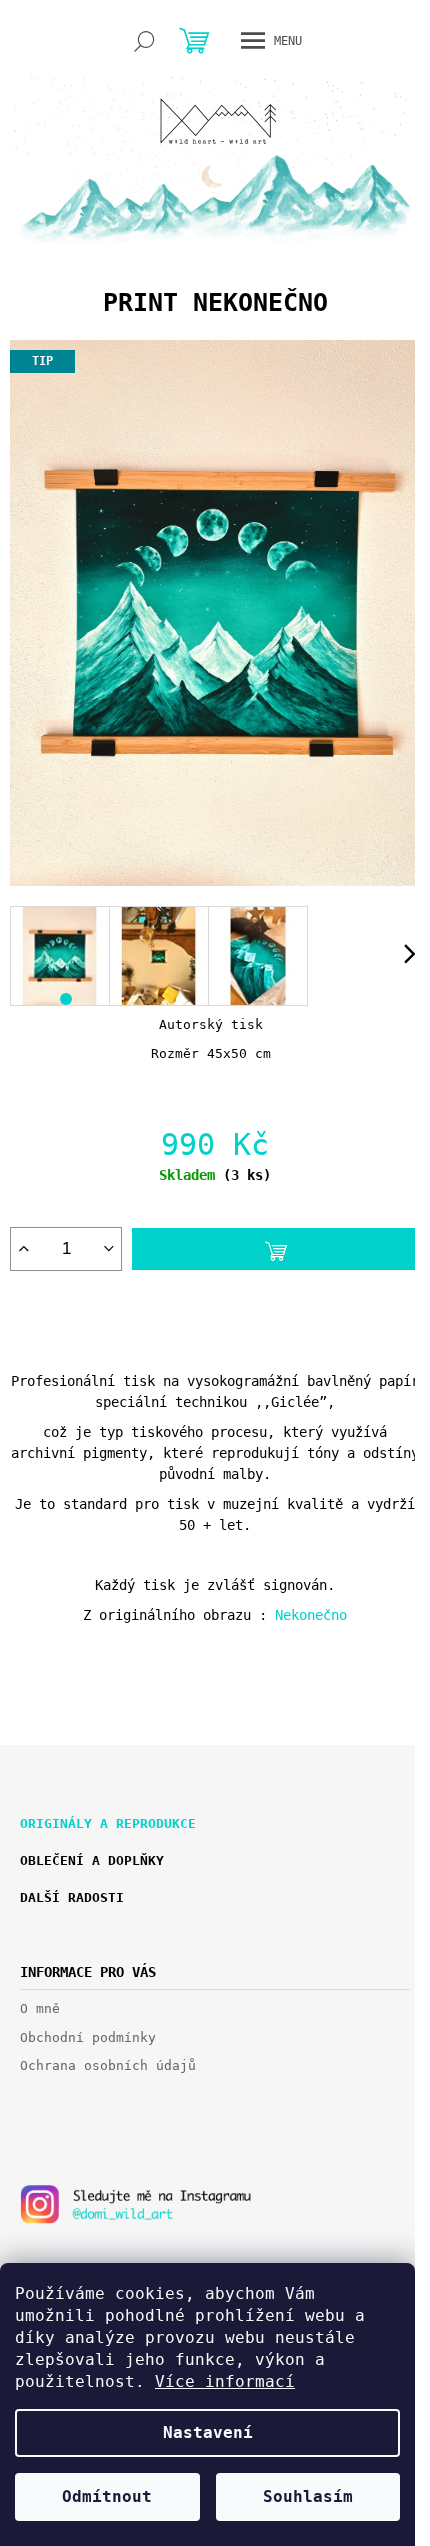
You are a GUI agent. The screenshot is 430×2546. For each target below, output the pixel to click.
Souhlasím (308, 2496)
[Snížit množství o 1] (108, 1249)
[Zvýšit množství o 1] (23, 1249)
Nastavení (208, 2432)
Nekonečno (311, 1615)
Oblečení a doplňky (92, 1860)
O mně (40, 2008)
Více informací (225, 2381)
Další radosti (72, 1897)
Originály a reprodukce (108, 1823)
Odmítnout (107, 2496)
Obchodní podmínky (88, 2037)
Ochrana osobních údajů (108, 2065)
